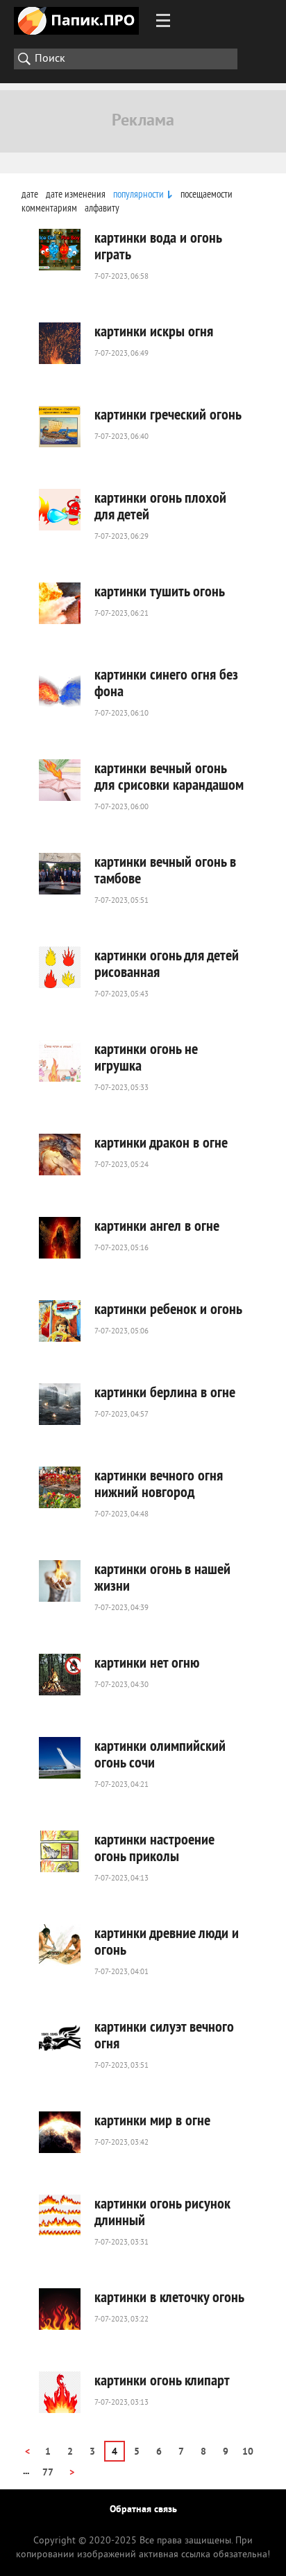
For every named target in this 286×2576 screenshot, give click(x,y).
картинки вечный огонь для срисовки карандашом (169, 776)
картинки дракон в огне (161, 1142)
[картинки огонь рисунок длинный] (60, 2215)
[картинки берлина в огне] (60, 1404)
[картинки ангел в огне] (60, 1238)
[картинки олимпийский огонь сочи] (60, 1758)
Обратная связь (143, 2510)
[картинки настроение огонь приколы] (60, 1851)
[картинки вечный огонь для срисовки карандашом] (60, 780)
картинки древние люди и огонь (167, 1941)
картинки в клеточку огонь (169, 2297)
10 (248, 2452)
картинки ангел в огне (157, 1225)
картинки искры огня (154, 331)
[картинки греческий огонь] (60, 426)
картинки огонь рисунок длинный (162, 2211)
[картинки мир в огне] (60, 2132)
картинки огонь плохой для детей (160, 505)
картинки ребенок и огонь (168, 1308)
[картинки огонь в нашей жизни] (60, 1581)
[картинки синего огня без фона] (60, 686)
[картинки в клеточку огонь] (60, 2309)
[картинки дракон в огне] (60, 1155)
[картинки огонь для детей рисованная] (60, 967)
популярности (138, 194)
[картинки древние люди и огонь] (60, 1945)
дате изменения (76, 194)
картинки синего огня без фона (166, 682)
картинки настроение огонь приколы (154, 1847)
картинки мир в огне (152, 2120)
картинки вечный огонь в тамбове (165, 870)
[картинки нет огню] (60, 1675)
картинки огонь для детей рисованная (167, 963)
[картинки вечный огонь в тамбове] (60, 874)
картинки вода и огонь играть (158, 245)
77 (48, 2473)
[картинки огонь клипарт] (60, 2392)
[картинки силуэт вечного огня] (60, 2039)
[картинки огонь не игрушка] (60, 1061)
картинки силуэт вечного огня (164, 2034)
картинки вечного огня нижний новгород (159, 1483)
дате (30, 194)
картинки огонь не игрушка (146, 1057)
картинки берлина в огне (165, 1392)
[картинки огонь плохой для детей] (60, 510)
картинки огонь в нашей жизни (162, 1577)
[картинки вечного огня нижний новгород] (60, 1487)
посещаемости (207, 194)
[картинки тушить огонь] (60, 603)
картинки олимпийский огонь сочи (160, 1754)
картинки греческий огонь (168, 414)
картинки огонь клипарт (162, 2380)
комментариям (49, 208)
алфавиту (102, 208)
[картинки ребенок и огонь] (60, 1321)
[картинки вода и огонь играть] (60, 250)
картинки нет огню (147, 1662)
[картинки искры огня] (60, 343)
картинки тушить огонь (160, 591)
